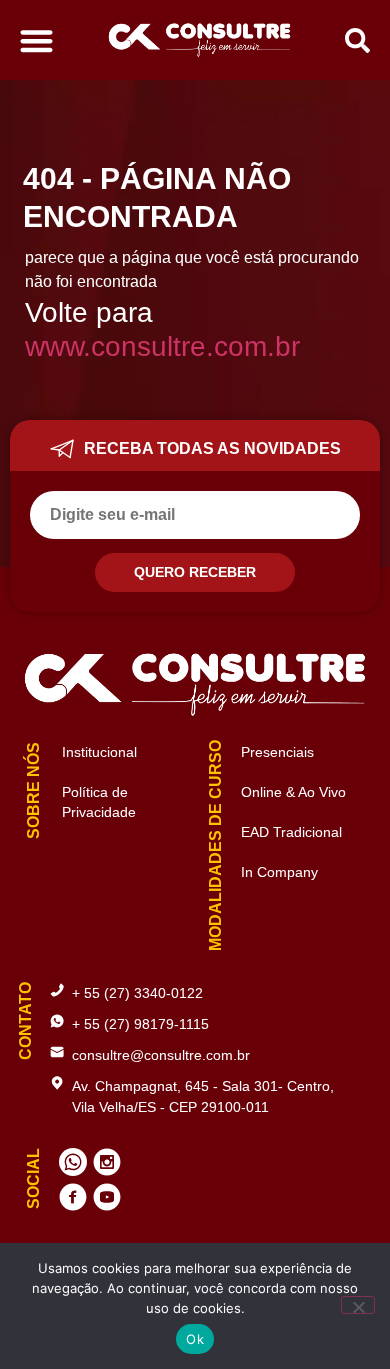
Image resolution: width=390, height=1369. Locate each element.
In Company (279, 872)
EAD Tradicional (291, 832)
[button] (36, 40)
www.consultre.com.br (162, 346)
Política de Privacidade (87, 802)
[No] (358, 1305)
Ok (195, 1339)
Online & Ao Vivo (293, 792)
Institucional (87, 752)
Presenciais (277, 752)
